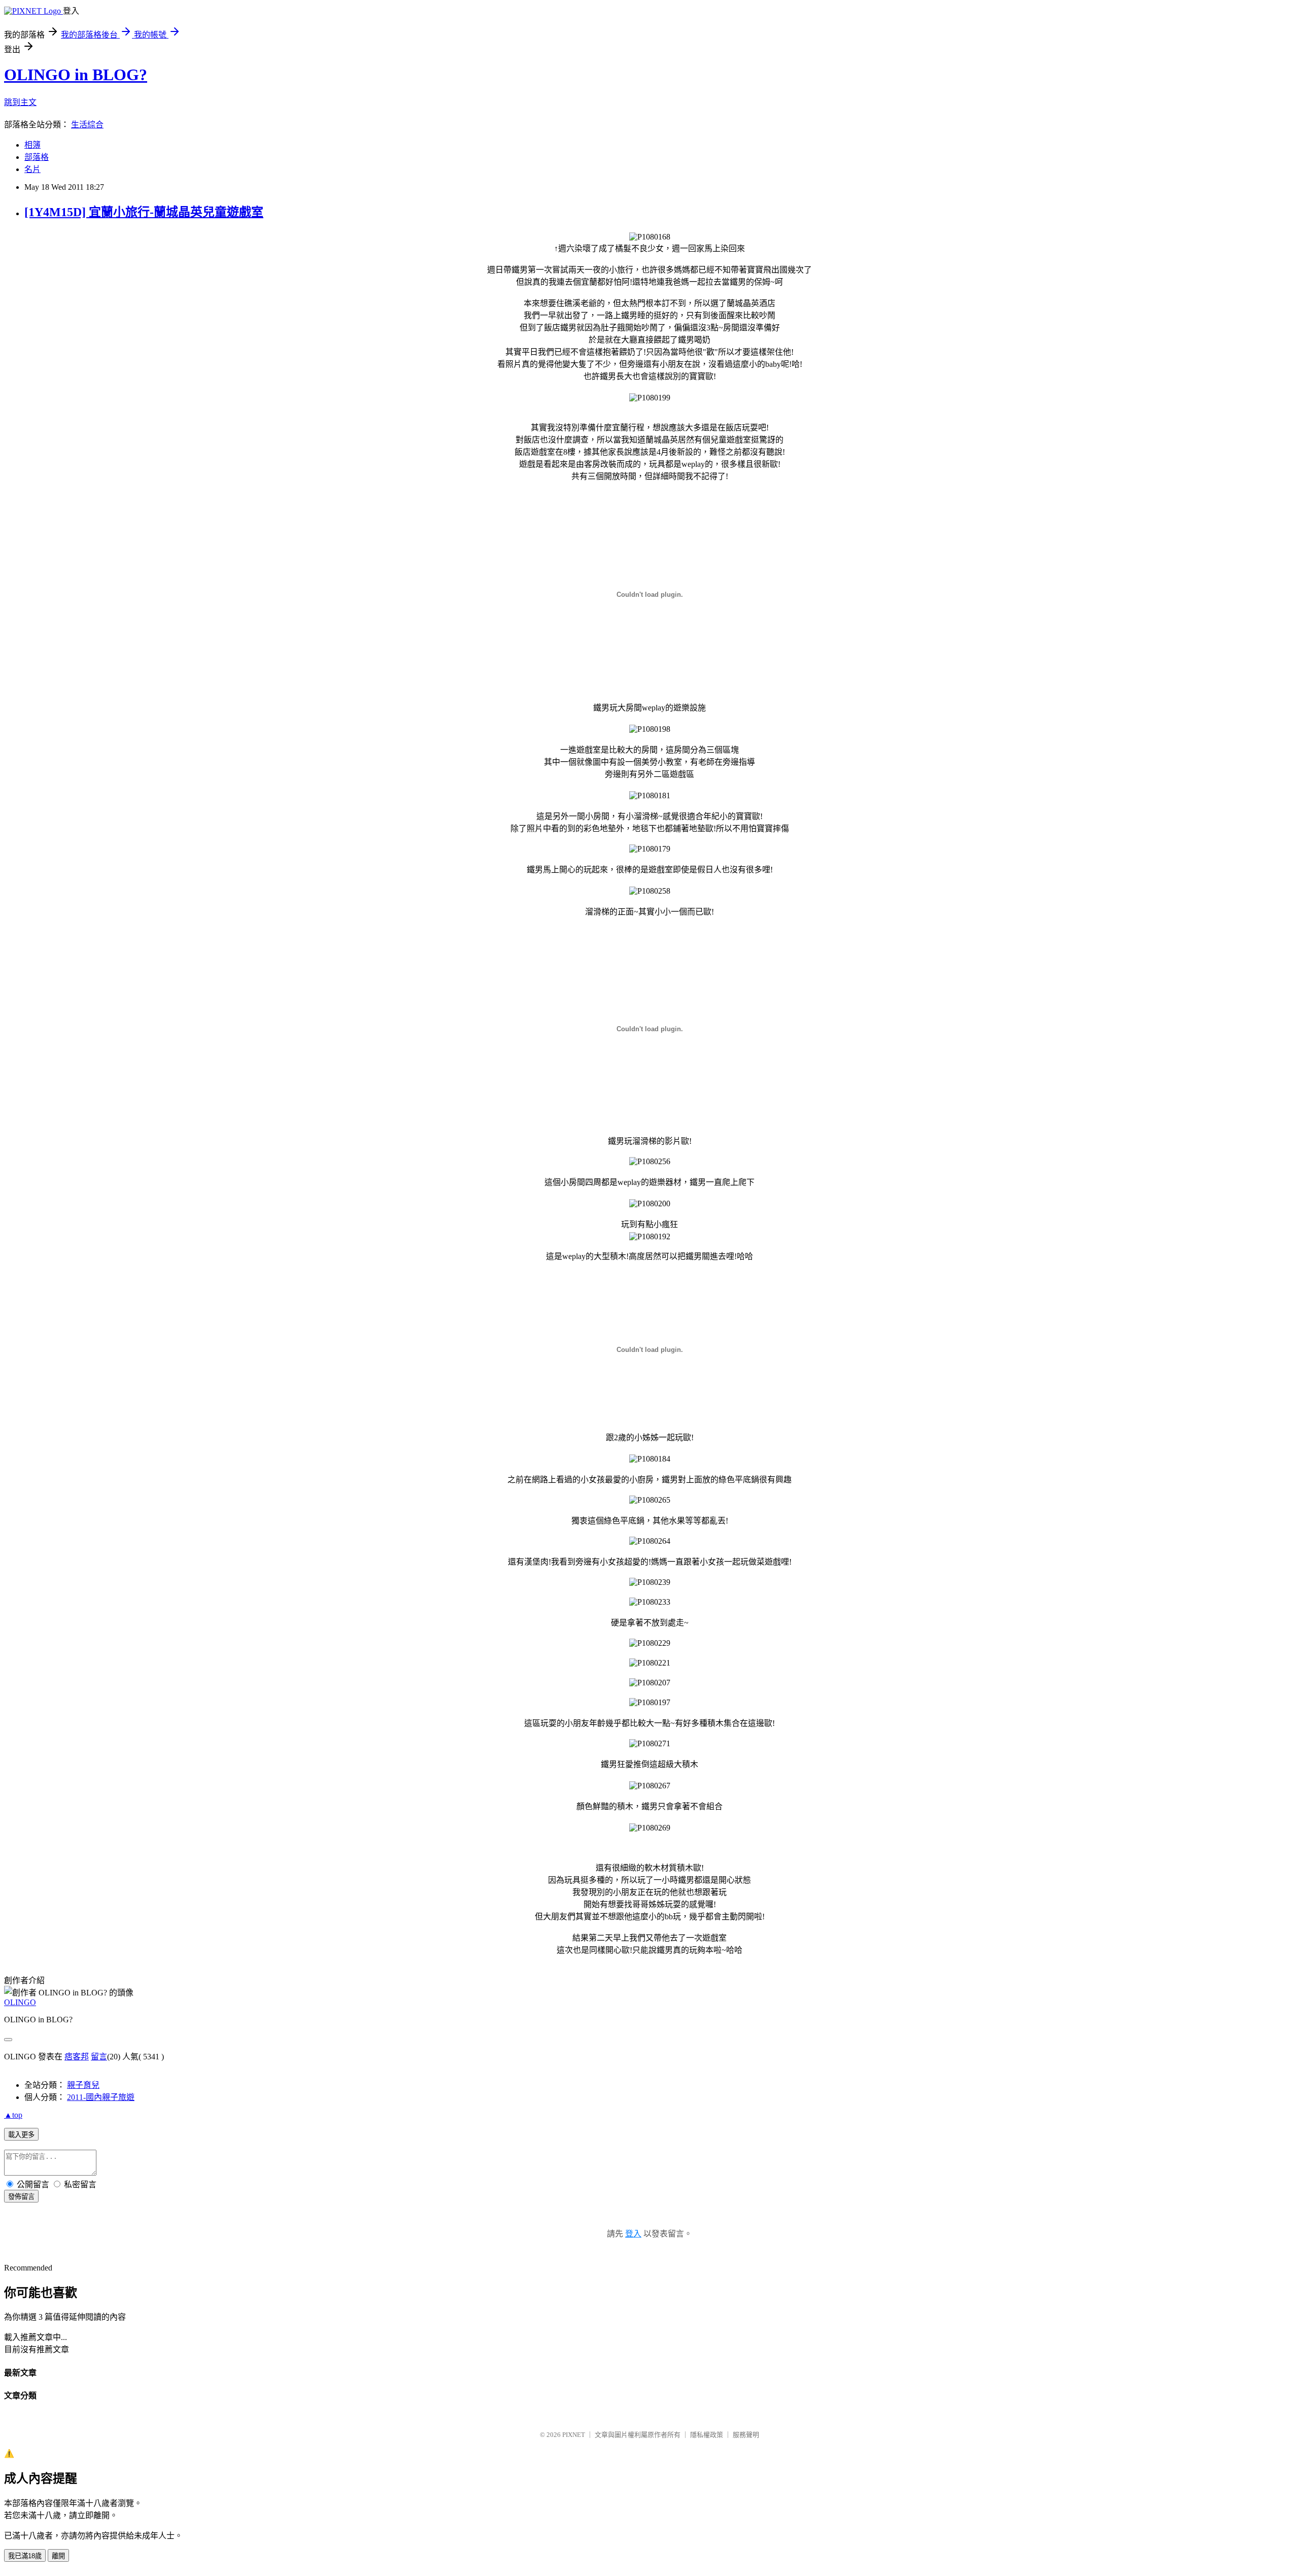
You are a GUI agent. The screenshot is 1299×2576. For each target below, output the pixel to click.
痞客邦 (77, 2057)
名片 (32, 169)
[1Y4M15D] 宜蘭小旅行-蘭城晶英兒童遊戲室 (144, 212)
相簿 (32, 145)
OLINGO (20, 2002)
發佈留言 (21, 2197)
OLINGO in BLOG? (76, 75)
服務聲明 (746, 2435)
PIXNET (574, 2435)
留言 (99, 2057)
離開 (58, 2556)
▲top (13, 2115)
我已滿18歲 (25, 2556)
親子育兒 (83, 2085)
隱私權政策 (707, 2435)
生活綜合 (87, 125)
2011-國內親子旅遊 (101, 2097)
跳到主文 (20, 102)
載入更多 (21, 2135)
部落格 (37, 157)
